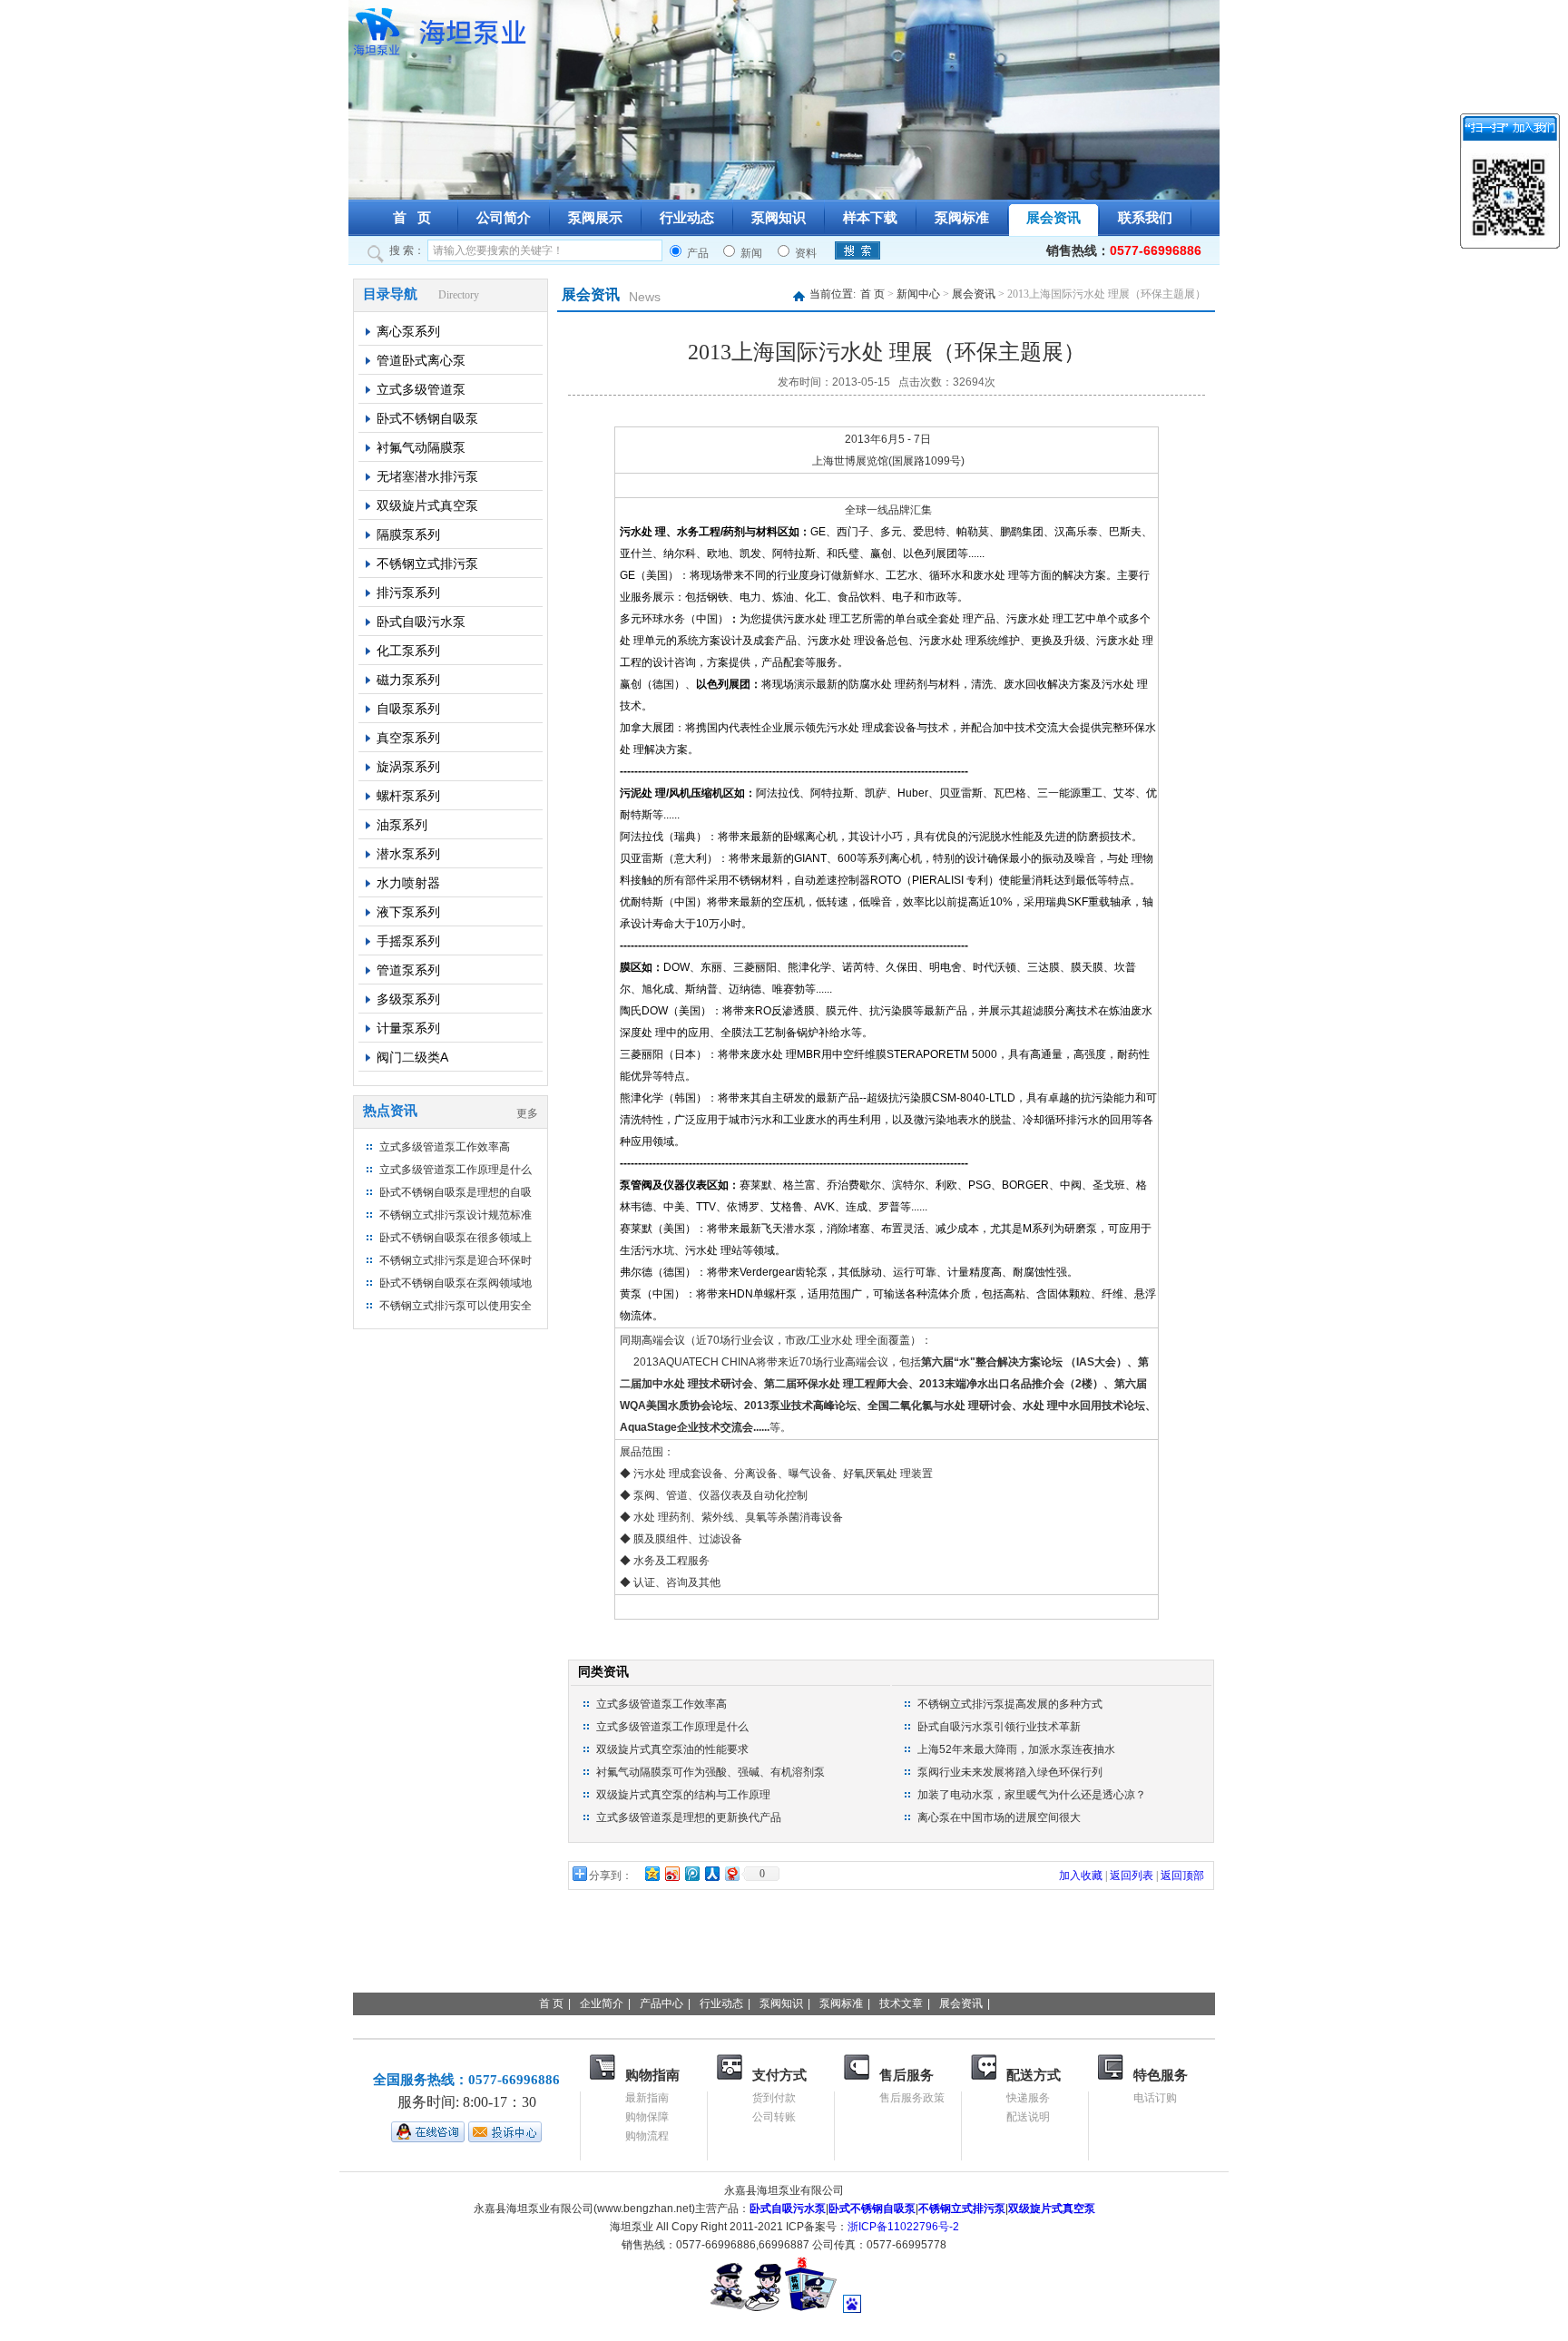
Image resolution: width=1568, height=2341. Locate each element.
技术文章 (901, 2003)
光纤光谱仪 (1102, 1935)
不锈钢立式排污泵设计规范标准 (456, 1215)
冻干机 (1040, 1935)
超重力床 (789, 1954)
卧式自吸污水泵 (421, 622)
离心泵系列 (408, 331)
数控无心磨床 (383, 1954)
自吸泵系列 (408, 709)
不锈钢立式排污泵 (427, 563)
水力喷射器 (408, 883)
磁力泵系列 (408, 680)
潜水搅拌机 (679, 1973)
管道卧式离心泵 (421, 360)
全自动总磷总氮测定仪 (684, 1935)
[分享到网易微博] (731, 1873)
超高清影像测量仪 (1018, 1954)
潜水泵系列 (408, 854)
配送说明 (1028, 2117)
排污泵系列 (408, 593)
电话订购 (1155, 2098)
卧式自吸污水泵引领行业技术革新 (999, 1727)
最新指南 (647, 2098)
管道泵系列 (408, 970)
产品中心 (661, 2003)
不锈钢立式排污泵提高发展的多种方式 (1010, 1704)
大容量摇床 (1192, 1954)
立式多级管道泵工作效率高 (445, 1147)
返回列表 (1132, 1876)
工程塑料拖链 (1016, 1973)
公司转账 (774, 2117)
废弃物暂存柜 (593, 1954)
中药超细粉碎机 (390, 1935)
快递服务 (1028, 2098)
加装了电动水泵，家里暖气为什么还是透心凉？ (1032, 1795)
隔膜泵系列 (408, 534)
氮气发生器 (481, 1935)
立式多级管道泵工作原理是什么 (456, 1170)
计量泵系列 (408, 1028)
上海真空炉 (887, 1935)
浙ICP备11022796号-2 (903, 2227)
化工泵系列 (408, 651)
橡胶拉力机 (1100, 1973)
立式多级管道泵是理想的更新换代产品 (689, 1817)
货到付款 (774, 2098)
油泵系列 (402, 825)
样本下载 (870, 218)
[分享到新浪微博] (671, 1873)
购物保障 (647, 2117)
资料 (804, 253)
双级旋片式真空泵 (427, 505)
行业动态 (687, 218)
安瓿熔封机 (1116, 1954)
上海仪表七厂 (804, 1935)
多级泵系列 (408, 999)
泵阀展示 (595, 218)
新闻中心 (918, 294)
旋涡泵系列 (408, 767)
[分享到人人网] (711, 1873)
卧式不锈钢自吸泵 (427, 418)
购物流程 (647, 2136)
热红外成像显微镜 (911, 1973)
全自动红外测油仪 (699, 1954)
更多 (527, 1113)
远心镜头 (851, 1954)
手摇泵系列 (408, 941)
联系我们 (1145, 218)
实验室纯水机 (564, 1935)
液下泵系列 (408, 912)
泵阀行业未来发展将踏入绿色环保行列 (1010, 1772)
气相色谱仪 (920, 1954)
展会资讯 (1053, 218)
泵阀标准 (962, 218)
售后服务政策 (912, 2098)
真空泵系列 (408, 738)
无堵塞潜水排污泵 (427, 476)
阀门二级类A (412, 1057)
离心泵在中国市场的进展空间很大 (999, 1817)
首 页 (412, 218)
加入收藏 (1081, 1876)
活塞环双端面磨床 (488, 1954)
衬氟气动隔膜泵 (421, 447)
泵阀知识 (779, 218)
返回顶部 (1182, 1876)
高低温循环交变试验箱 (412, 1973)
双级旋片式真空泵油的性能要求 (672, 1749)
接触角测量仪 (971, 1935)
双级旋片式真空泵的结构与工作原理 (683, 1795)
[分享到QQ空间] (652, 1873)
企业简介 (602, 2003)
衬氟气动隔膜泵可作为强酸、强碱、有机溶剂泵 (710, 1772)
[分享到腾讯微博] (691, 1873)
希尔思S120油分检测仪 (563, 1973)
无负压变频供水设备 (784, 1973)
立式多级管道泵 (421, 389)
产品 (696, 253)
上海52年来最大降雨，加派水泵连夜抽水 (1016, 1749)
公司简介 (504, 218)
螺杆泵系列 (408, 796)
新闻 (750, 253)
